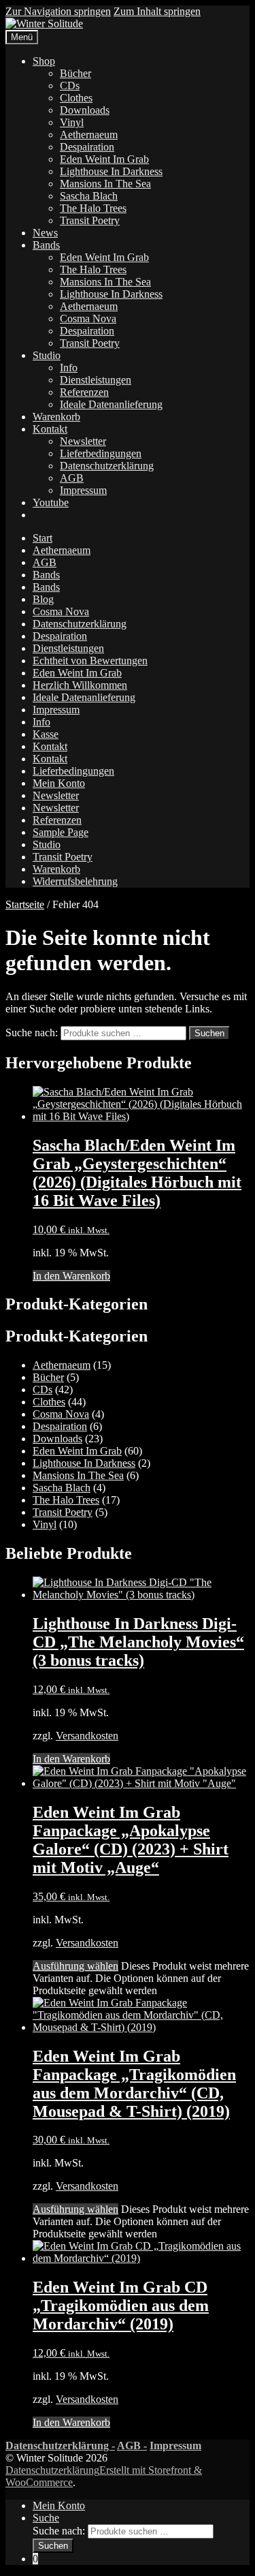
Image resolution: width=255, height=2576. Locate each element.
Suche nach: (32, 1033)
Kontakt (50, 429)
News (45, 233)
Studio (47, 355)
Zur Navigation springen (58, 11)
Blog (43, 599)
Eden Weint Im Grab (104, 159)
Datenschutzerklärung (107, 466)
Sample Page (61, 832)
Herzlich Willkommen (80, 685)
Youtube (51, 502)
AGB (72, 478)
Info (69, 368)
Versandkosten (87, 1736)
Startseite (25, 904)
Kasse (46, 734)
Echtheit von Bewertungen (90, 661)
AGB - (132, 2446)
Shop (44, 61)
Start (42, 538)
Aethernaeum (89, 135)
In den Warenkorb (71, 1276)
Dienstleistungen (96, 380)
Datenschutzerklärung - (60, 2446)
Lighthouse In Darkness (111, 171)
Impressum (83, 490)
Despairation (87, 147)
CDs (70, 86)
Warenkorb (56, 417)
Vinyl (72, 122)
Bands (46, 245)
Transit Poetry (90, 220)
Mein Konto (59, 783)
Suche (46, 2518)
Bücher (75, 73)
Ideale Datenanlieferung (111, 404)
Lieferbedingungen (101, 453)
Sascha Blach (89, 196)
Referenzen (84, 392)
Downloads (85, 110)
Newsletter (83, 441)
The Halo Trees (93, 208)
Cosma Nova (88, 319)
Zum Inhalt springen (157, 11)
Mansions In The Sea (105, 184)
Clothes (76, 98)
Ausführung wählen (75, 1966)
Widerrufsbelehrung (75, 881)
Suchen (209, 1033)
